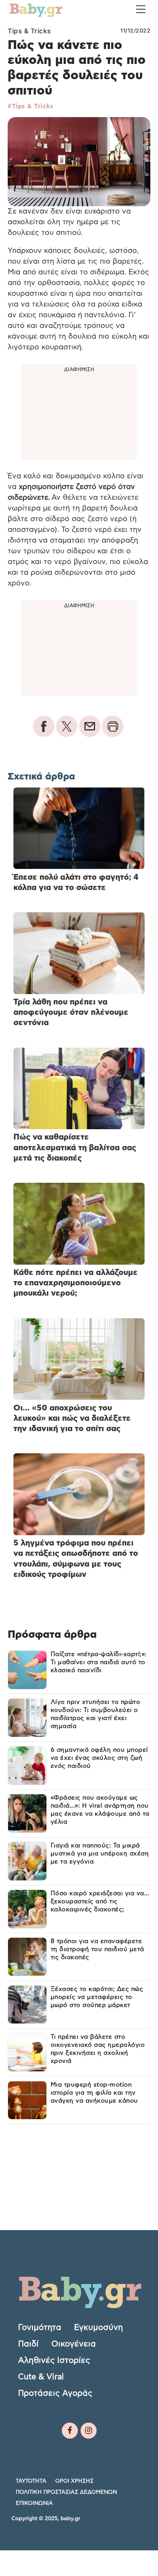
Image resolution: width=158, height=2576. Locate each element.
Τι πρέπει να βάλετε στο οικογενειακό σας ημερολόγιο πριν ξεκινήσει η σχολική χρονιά (98, 2049)
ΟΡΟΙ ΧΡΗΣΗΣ (74, 2481)
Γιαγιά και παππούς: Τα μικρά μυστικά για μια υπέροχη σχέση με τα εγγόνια (100, 1854)
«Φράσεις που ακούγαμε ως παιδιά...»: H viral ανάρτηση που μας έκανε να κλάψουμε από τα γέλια (100, 1810)
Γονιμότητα (40, 2327)
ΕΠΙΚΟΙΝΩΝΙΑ (34, 2503)
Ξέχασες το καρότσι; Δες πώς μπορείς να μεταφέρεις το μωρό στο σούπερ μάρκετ (97, 1997)
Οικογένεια (74, 2344)
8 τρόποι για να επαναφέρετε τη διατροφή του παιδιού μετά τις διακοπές (97, 1949)
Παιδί (28, 2344)
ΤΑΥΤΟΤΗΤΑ (31, 2481)
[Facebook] (70, 2431)
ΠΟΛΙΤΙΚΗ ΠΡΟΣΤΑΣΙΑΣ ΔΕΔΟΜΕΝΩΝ (66, 2492)
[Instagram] (89, 2431)
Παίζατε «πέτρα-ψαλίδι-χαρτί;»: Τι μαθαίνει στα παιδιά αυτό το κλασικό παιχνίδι (99, 1662)
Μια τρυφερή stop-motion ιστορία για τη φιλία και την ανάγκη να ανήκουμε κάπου (94, 2093)
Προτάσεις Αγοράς (55, 2393)
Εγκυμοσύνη (99, 2327)
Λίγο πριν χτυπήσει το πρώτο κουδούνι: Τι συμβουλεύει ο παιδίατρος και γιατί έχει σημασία (95, 1714)
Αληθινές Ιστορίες (54, 2360)
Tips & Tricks (29, 31)
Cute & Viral (41, 2376)
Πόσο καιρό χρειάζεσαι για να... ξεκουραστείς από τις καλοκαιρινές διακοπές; (100, 1901)
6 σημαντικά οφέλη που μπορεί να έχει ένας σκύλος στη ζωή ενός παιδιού (99, 1758)
